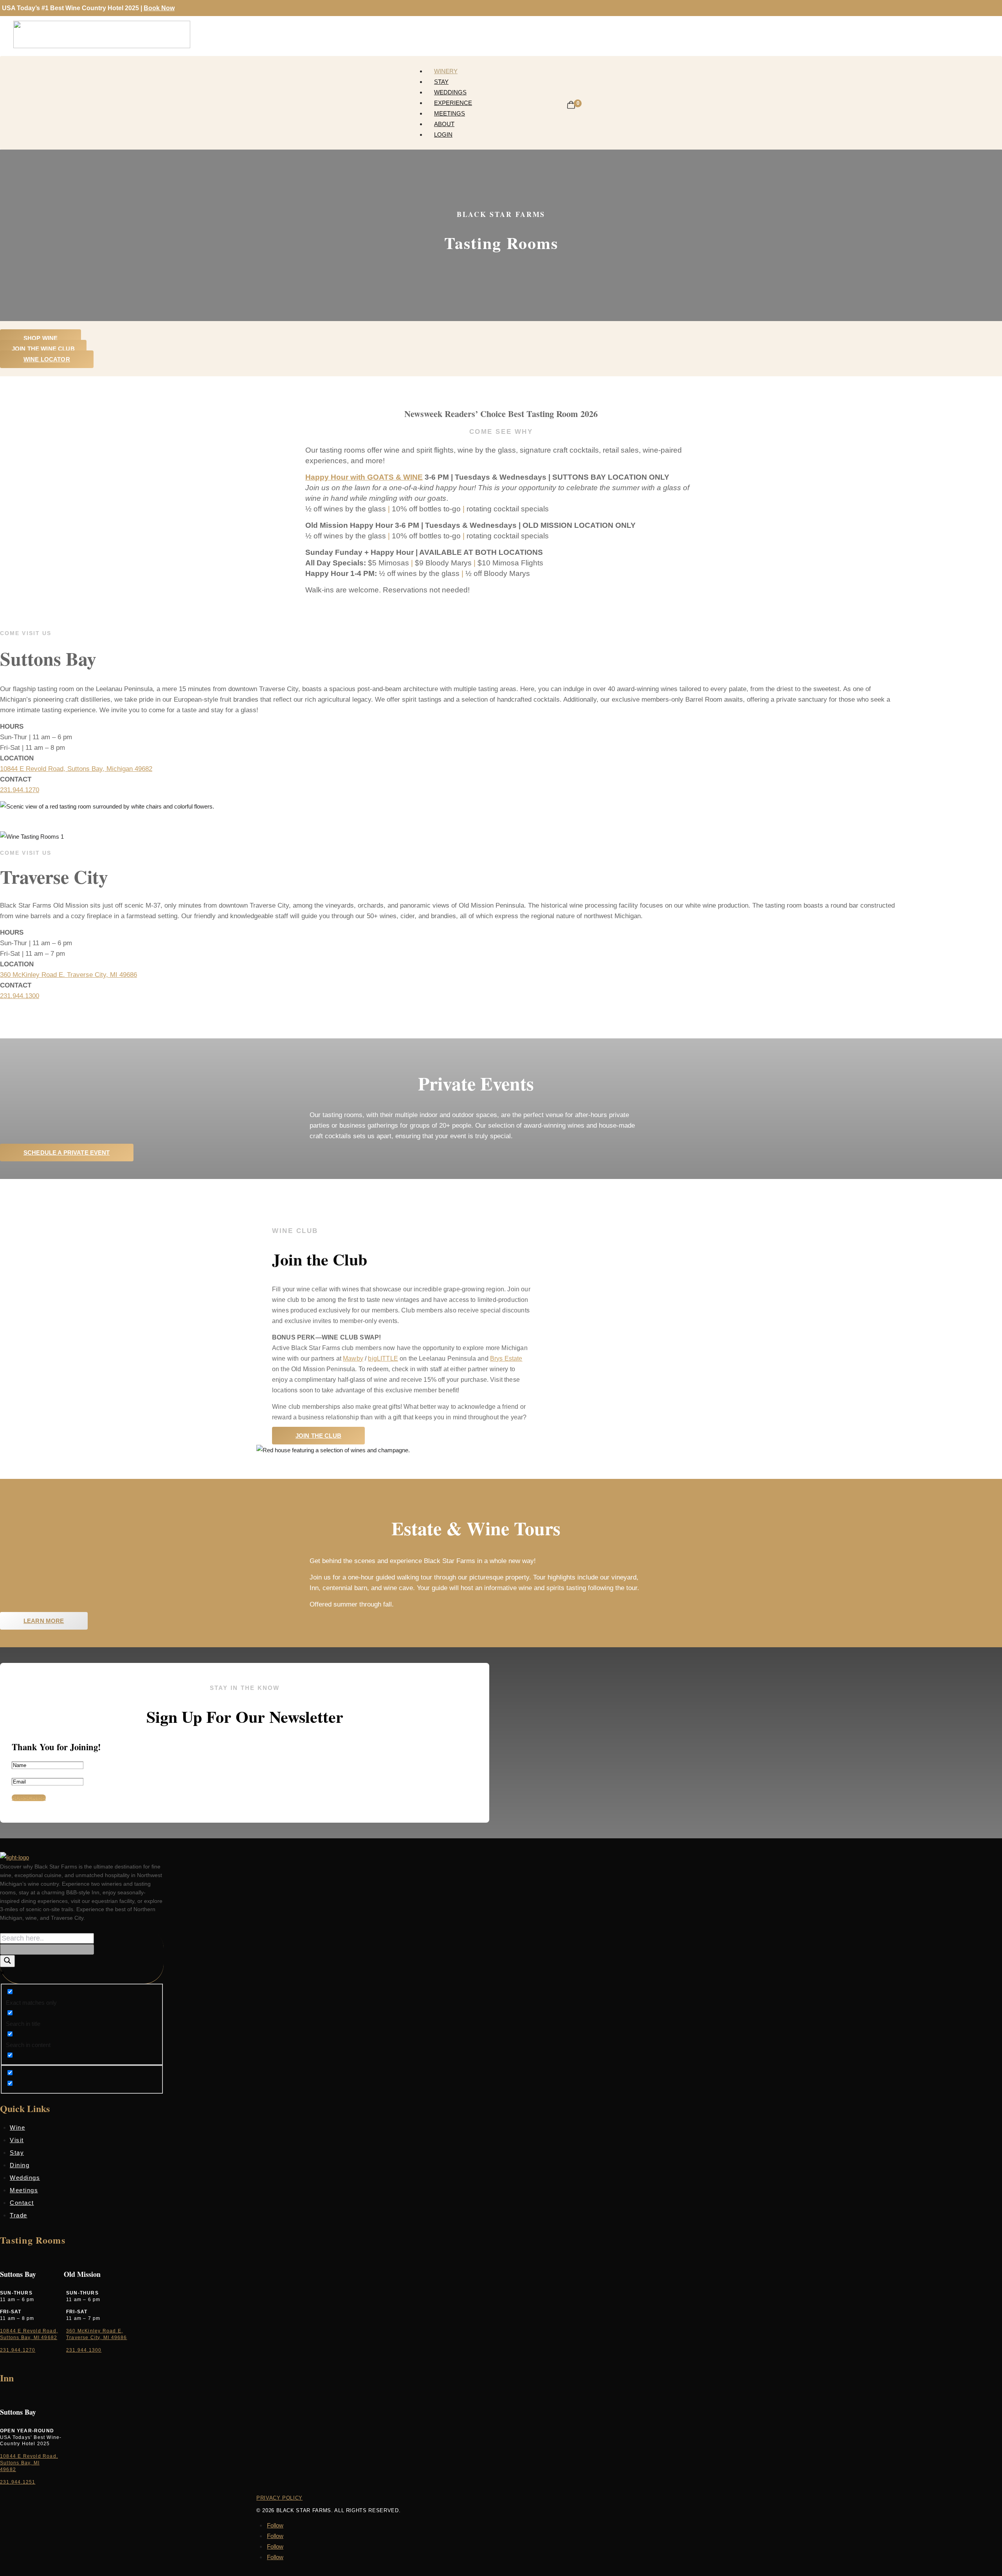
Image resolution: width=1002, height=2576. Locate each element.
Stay (441, 82)
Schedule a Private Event (67, 1153)
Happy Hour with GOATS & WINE (364, 477)
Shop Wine (41, 338)
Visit (17, 2140)
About (444, 124)
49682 (8, 2469)
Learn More (44, 1621)
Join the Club (318, 1436)
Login (443, 134)
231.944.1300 (20, 996)
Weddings (450, 92)
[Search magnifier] (7, 1961)
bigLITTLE (383, 1358)
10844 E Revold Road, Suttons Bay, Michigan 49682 (76, 769)
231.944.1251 (18, 2482)
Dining (20, 2165)
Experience (453, 103)
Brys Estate (506, 1358)
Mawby (353, 1358)
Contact (22, 2203)
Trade (19, 2215)
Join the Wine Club (43, 349)
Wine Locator (47, 359)
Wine (17, 2127)
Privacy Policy (279, 2498)
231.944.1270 (20, 790)
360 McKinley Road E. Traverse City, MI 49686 (68, 975)
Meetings (450, 113)
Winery (446, 71)
